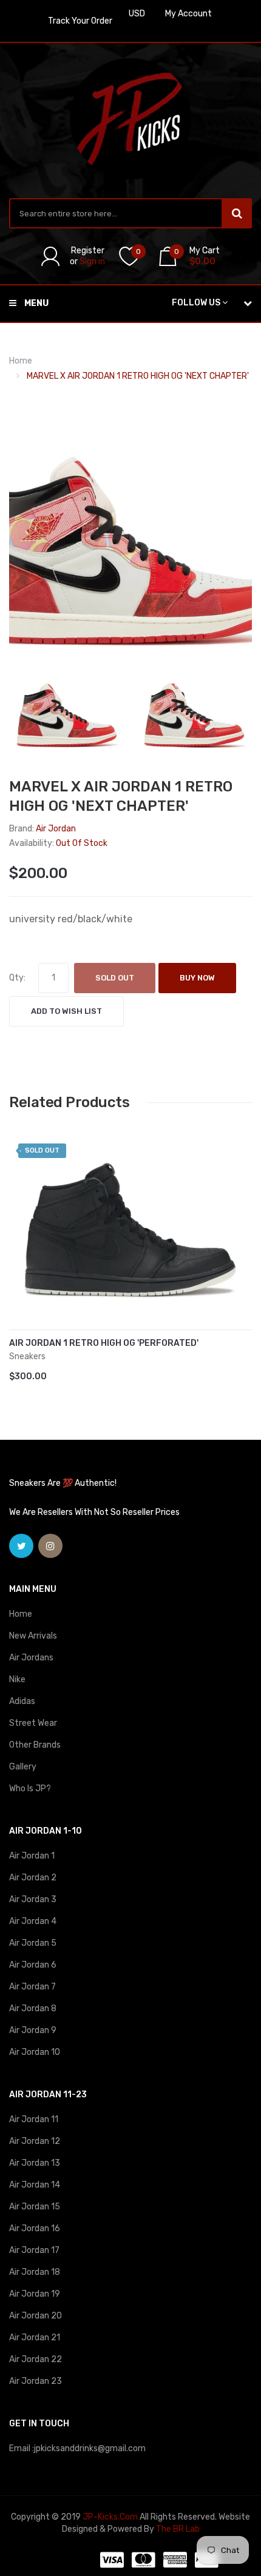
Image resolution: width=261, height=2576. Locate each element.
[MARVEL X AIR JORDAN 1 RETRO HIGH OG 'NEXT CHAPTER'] (67, 709)
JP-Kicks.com (110, 2517)
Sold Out (115, 978)
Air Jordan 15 (35, 2207)
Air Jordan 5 (33, 1943)
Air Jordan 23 (36, 2381)
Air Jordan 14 (35, 2185)
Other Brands (35, 1745)
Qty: (17, 978)
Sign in (92, 261)
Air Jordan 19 (35, 2294)
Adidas (22, 1701)
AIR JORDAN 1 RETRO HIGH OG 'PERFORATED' (104, 1343)
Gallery (23, 1767)
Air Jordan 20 (36, 2316)
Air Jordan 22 (36, 2359)
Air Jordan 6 (33, 1965)
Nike (17, 1679)
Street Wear (33, 1723)
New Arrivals (33, 1636)
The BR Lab (178, 2529)
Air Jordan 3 (33, 1899)
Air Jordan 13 (35, 2163)
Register (88, 251)
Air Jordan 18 (35, 2272)
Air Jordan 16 (35, 2228)
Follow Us (196, 303)
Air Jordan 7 (32, 1987)
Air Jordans (31, 1658)
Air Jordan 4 (33, 1921)
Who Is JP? (30, 1789)
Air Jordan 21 (35, 2338)
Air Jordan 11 (34, 2119)
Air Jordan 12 (35, 2141)
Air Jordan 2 (33, 1878)
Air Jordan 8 (33, 2009)
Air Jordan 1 (32, 1856)
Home (21, 361)
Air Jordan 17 (34, 2250)
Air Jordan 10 (35, 2052)
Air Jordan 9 (33, 2030)
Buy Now (197, 978)
